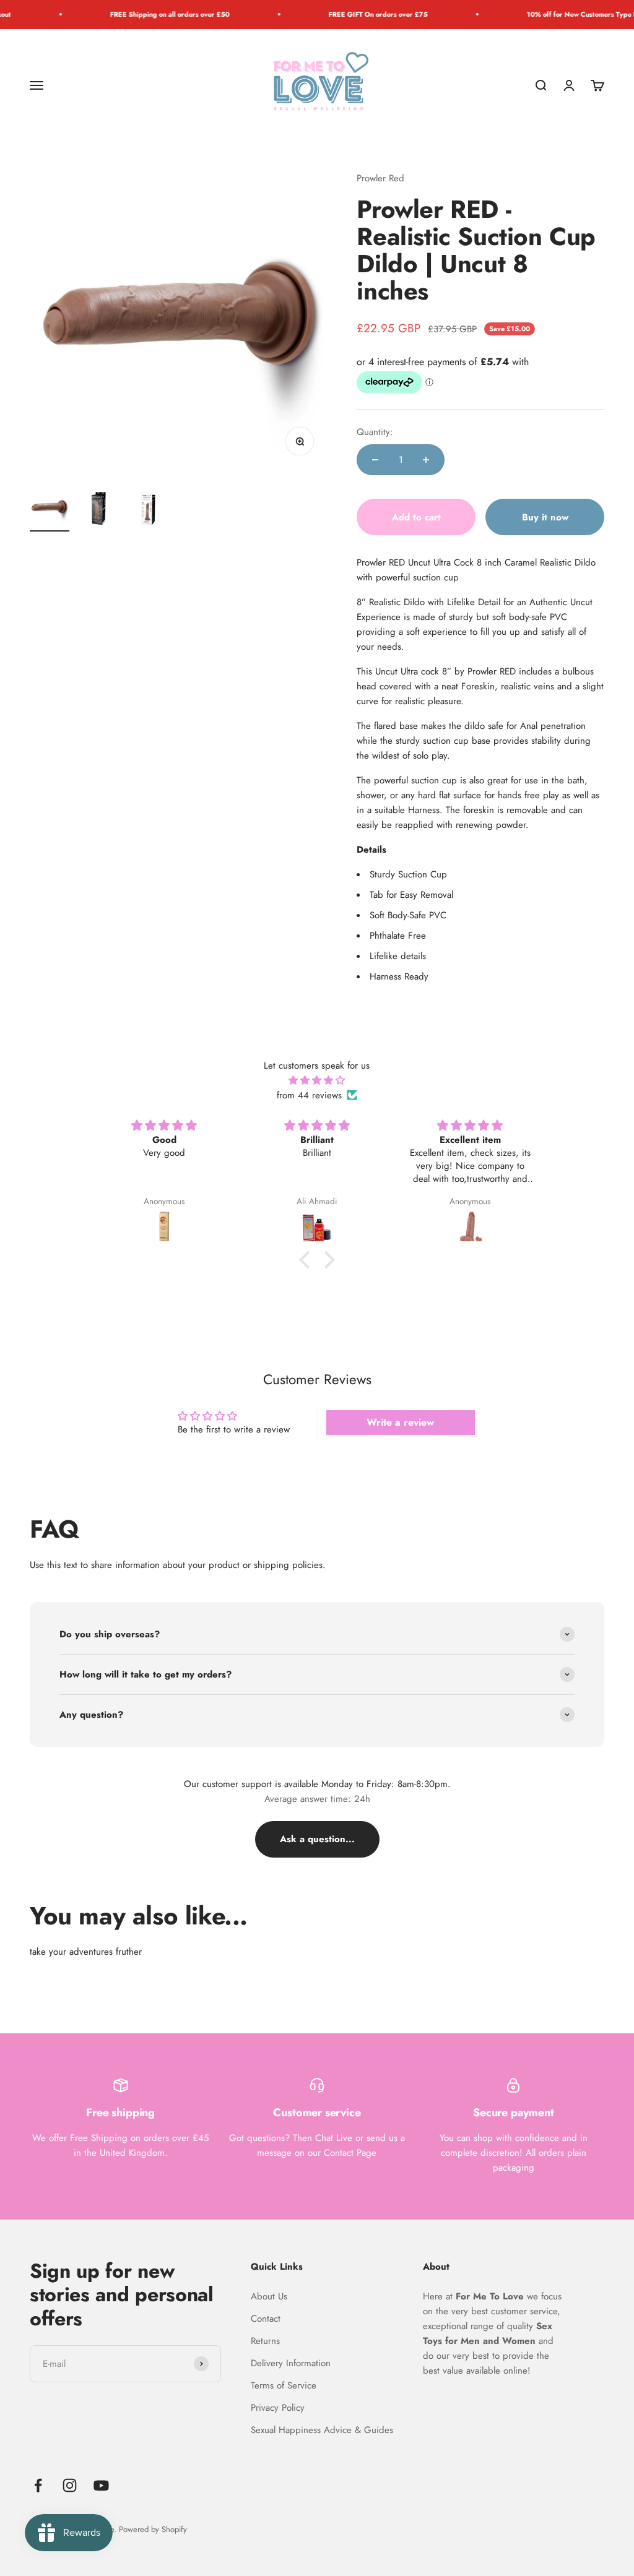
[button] (308, 1260)
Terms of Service (284, 2385)
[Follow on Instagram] (70, 2485)
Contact (266, 2319)
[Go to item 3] (149, 510)
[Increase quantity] (426, 460)
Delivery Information (291, 2363)
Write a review (400, 1422)
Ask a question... (317, 1839)
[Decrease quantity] (375, 460)
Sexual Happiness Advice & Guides (322, 2430)
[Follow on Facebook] (38, 2485)
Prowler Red (380, 178)
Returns (265, 2341)
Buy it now (545, 517)
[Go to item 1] (50, 510)
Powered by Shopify (153, 2529)
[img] (317, 1080)
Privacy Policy (278, 2408)
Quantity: (375, 432)
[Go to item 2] (99, 510)
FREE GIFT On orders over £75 (350, 14)
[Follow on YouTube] (101, 2485)
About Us (269, 2296)
